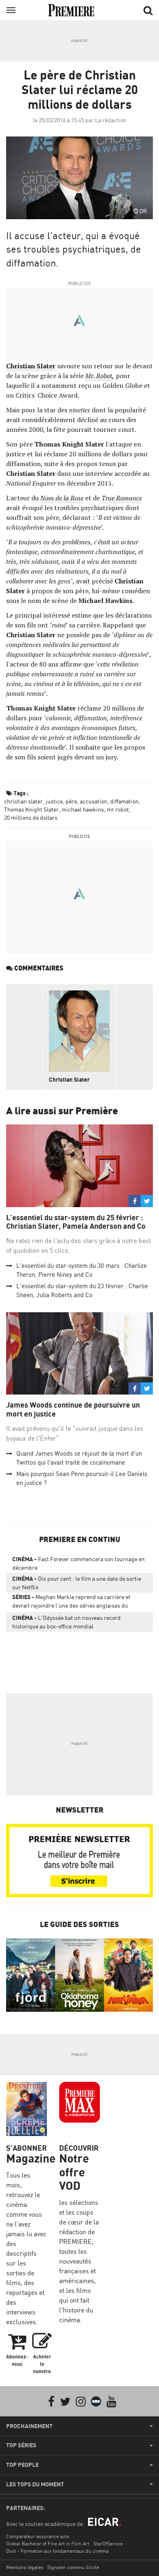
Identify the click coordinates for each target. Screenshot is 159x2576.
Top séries (21, 2445)
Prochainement (29, 2426)
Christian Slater (69, 1079)
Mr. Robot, (100, 376)
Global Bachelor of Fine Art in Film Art (48, 2544)
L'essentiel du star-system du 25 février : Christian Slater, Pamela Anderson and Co (76, 1222)
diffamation (124, 801)
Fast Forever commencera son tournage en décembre (78, 1563)
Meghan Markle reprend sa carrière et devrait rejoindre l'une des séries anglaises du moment (71, 1603)
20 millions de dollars (31, 817)
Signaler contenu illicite (73, 2567)
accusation (94, 801)
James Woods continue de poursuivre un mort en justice (73, 1409)
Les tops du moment (35, 2484)
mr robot (118, 809)
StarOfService (108, 2544)
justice (54, 801)
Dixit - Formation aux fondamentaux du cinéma (57, 2551)
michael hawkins (83, 809)
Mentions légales (25, 2567)
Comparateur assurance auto (38, 2536)
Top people (22, 2465)
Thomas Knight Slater (31, 809)
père (71, 801)
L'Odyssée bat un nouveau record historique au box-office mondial (66, 1622)
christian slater (23, 801)
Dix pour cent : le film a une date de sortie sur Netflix (77, 1583)
